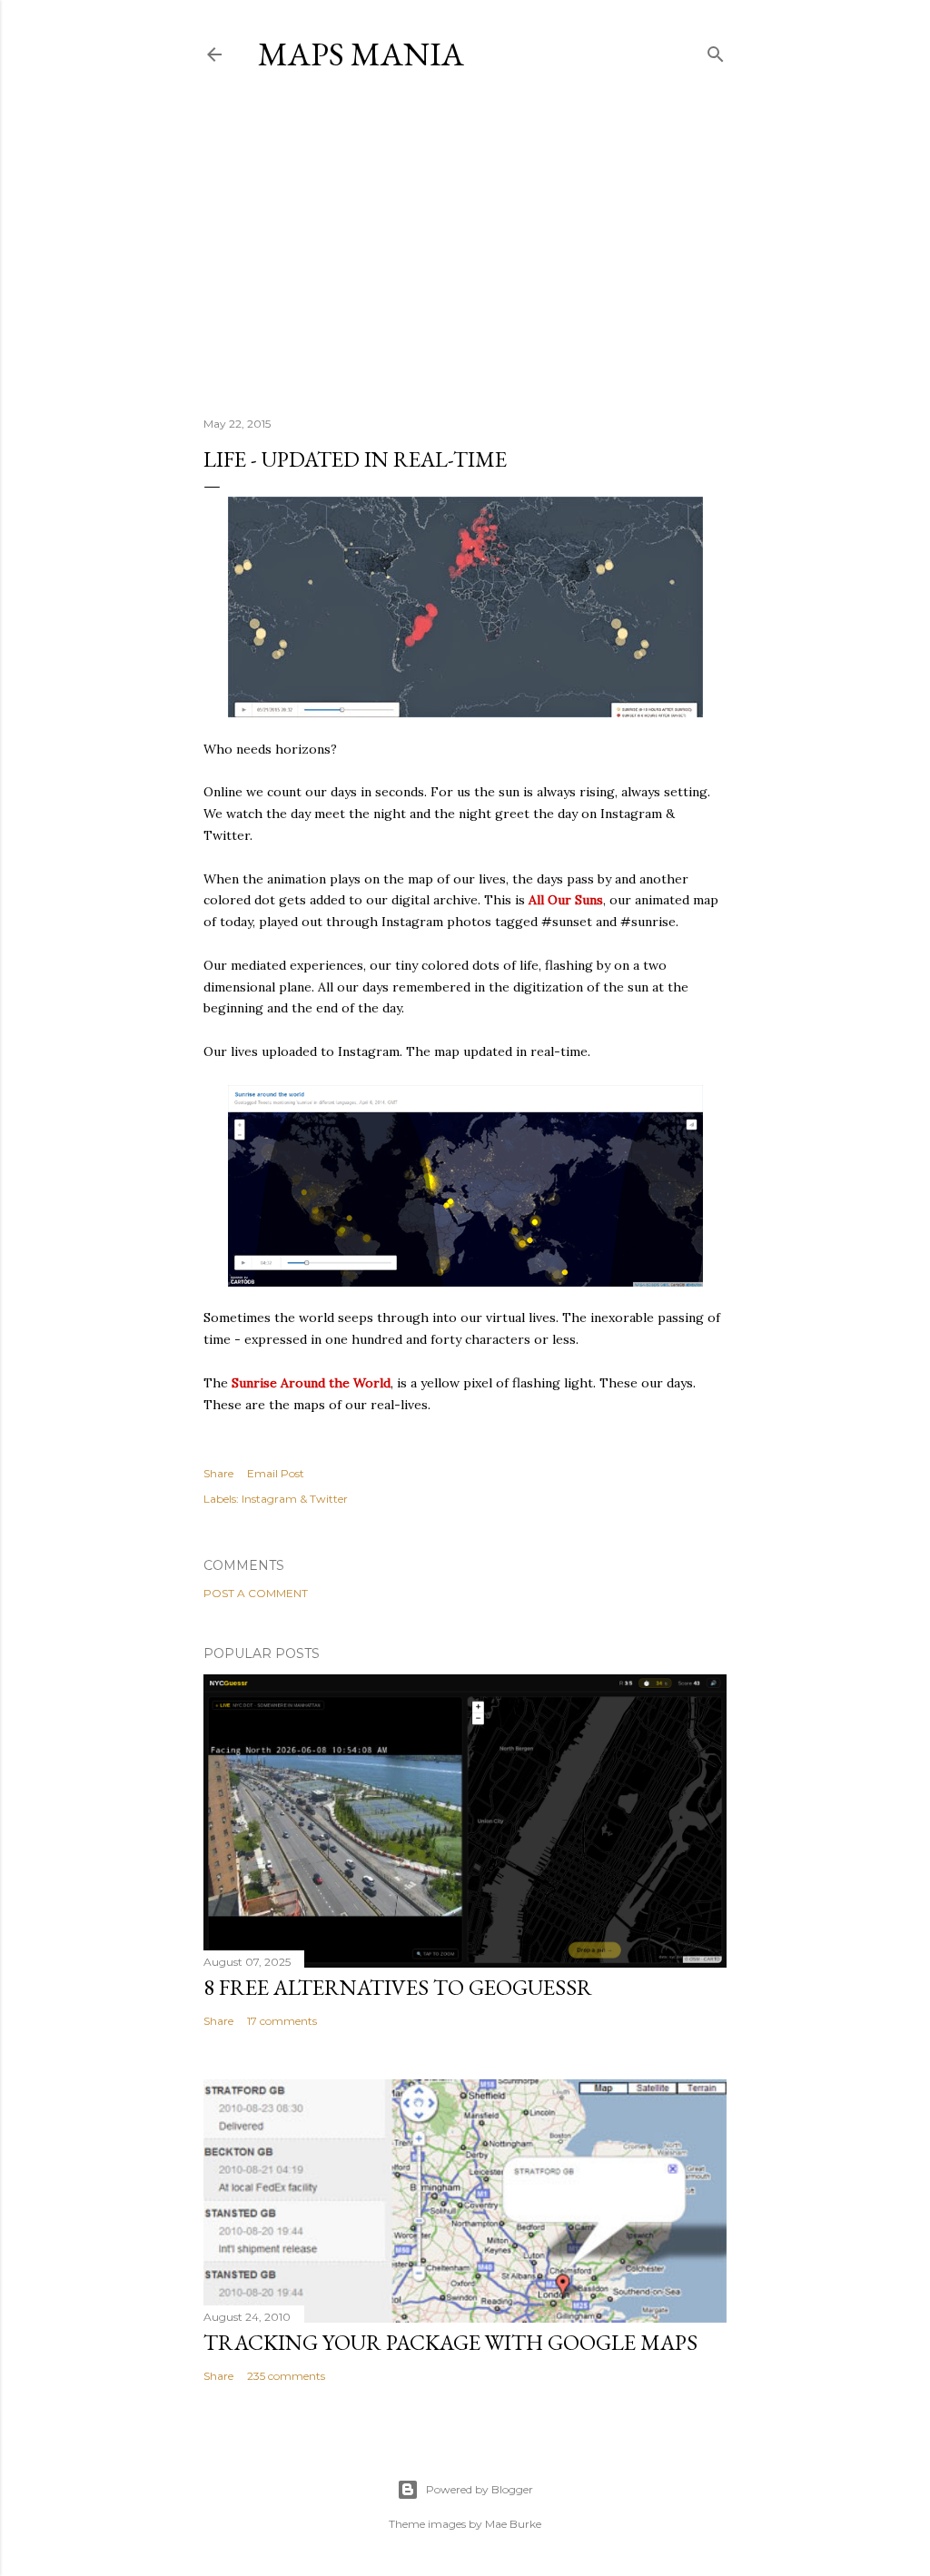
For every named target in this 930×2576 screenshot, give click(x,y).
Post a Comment (256, 1593)
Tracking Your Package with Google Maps (450, 2342)
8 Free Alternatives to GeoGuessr (398, 1987)
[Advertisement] (465, 244)
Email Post (276, 1473)
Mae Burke (513, 2524)
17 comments (282, 2021)
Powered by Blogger (480, 2489)
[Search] (716, 50)
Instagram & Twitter (295, 1499)
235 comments (286, 2376)
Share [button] (218, 1473)
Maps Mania (361, 54)
